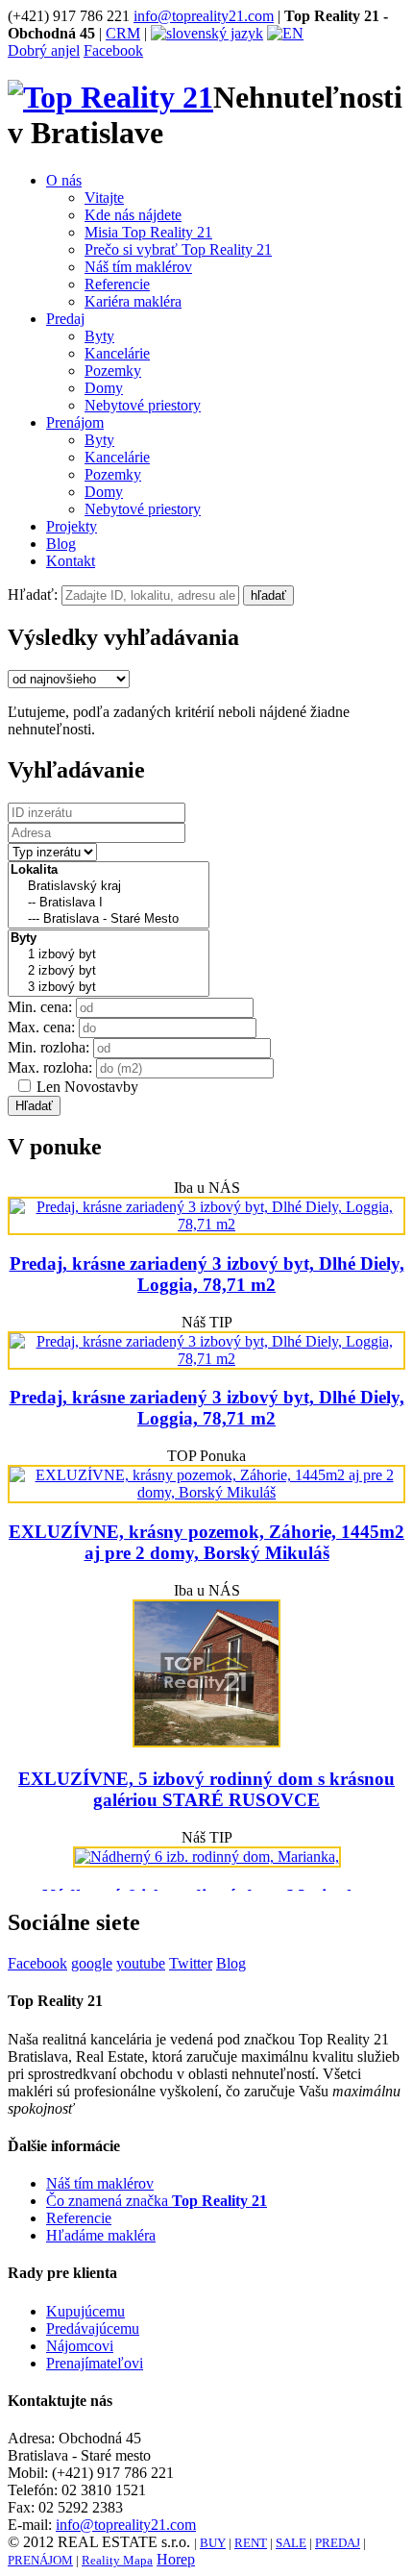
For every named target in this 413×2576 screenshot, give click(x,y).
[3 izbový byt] (109, 988)
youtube (141, 1963)
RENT (251, 2543)
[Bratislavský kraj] (109, 887)
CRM (123, 33)
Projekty (72, 526)
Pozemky (113, 371)
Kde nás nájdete (133, 215)
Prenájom (75, 422)
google (92, 1963)
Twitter (191, 1963)
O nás (64, 180)
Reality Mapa (117, 2560)
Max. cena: (41, 1027)
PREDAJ (338, 2543)
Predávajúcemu (93, 2328)
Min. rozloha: (49, 1047)
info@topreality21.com (204, 16)
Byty (99, 336)
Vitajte (104, 198)
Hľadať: (33, 594)
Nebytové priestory (143, 405)
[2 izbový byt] (109, 971)
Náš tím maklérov (138, 267)
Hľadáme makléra (101, 2235)
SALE (291, 2543)
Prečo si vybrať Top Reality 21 (178, 249)
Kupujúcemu (85, 2311)
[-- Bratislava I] (109, 903)
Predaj (65, 319)
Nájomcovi (80, 2346)
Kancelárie (117, 353)
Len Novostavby (87, 1087)
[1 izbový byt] (109, 955)
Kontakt (71, 561)
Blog (61, 544)
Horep (176, 2559)
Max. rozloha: (50, 1067)
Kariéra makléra (133, 301)
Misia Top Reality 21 (148, 232)
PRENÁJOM (40, 2560)
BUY (213, 2543)
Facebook (113, 50)
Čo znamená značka (157, 2201)
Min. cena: (40, 1007)
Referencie (117, 284)
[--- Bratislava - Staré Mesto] (109, 919)
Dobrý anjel (44, 50)
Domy (104, 388)
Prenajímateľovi (95, 2363)
